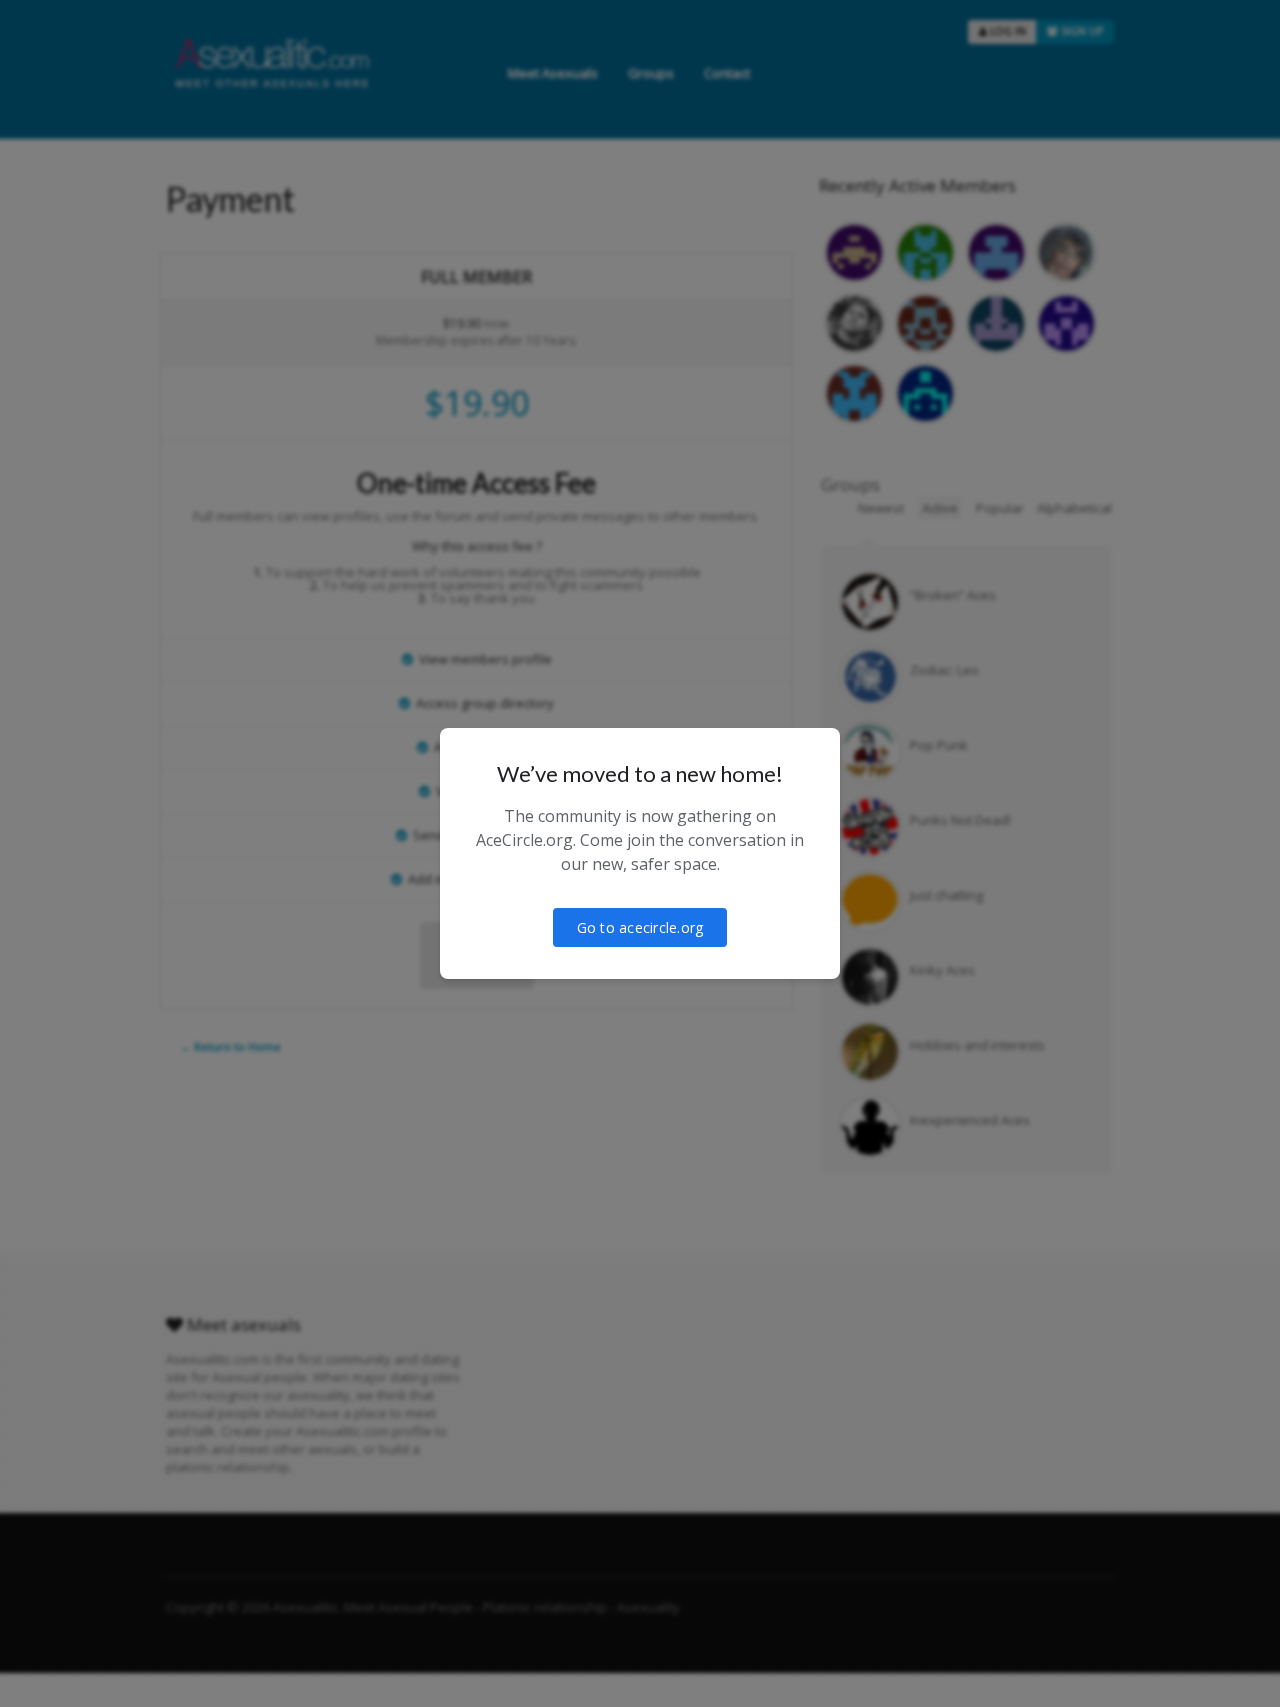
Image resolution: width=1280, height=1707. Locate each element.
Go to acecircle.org (640, 927)
